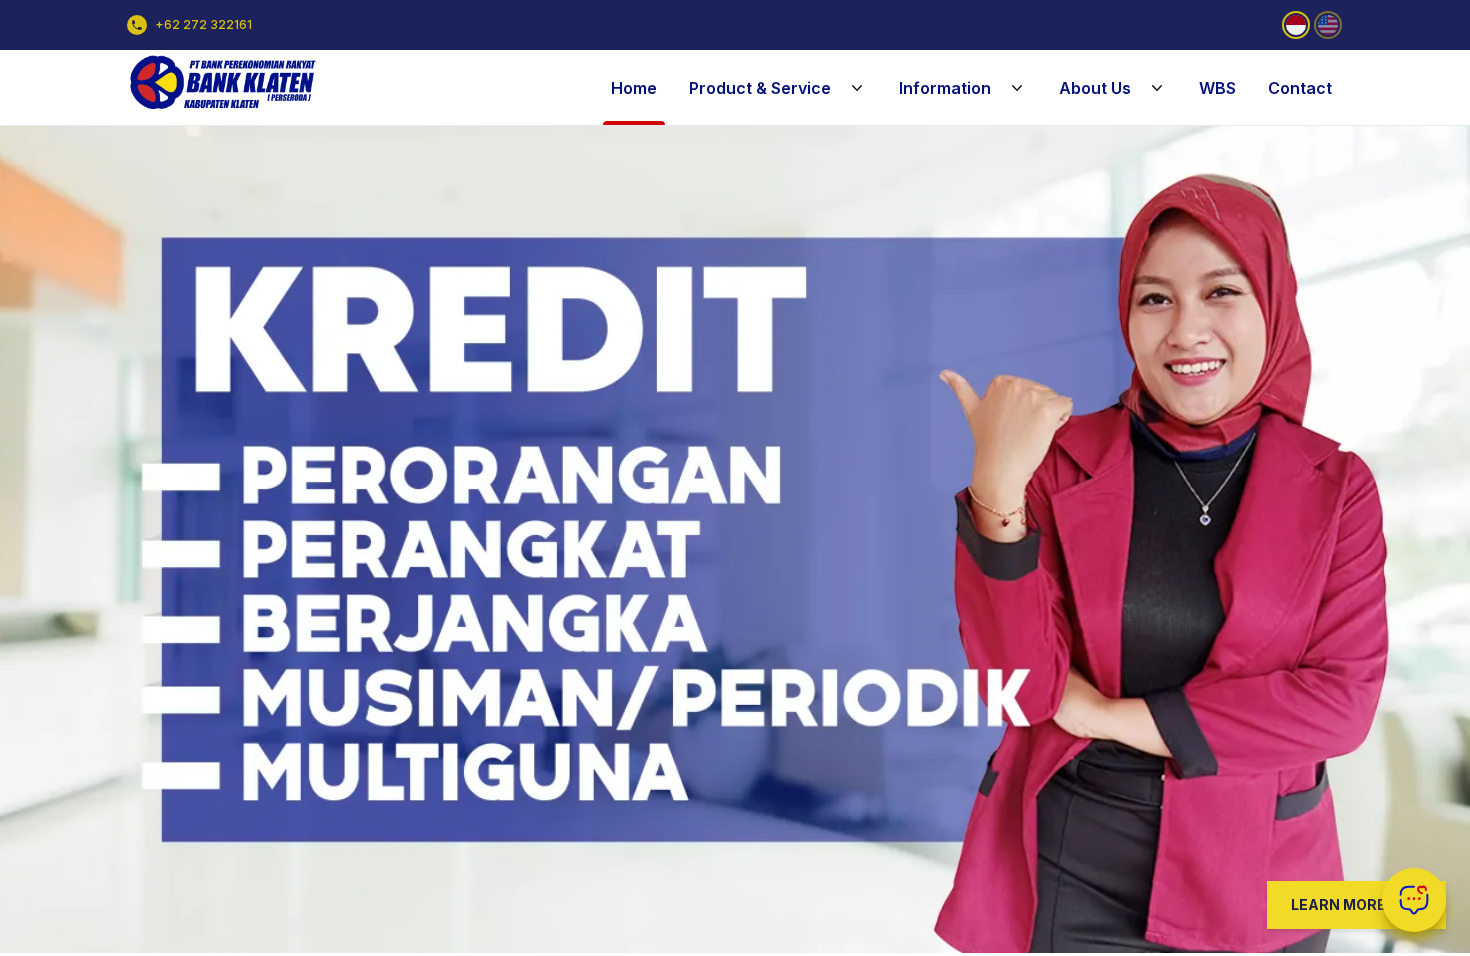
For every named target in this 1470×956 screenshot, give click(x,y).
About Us (1095, 88)
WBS (1217, 88)
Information (945, 88)
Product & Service (760, 88)
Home (634, 88)
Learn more (1338, 904)
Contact (1300, 88)
